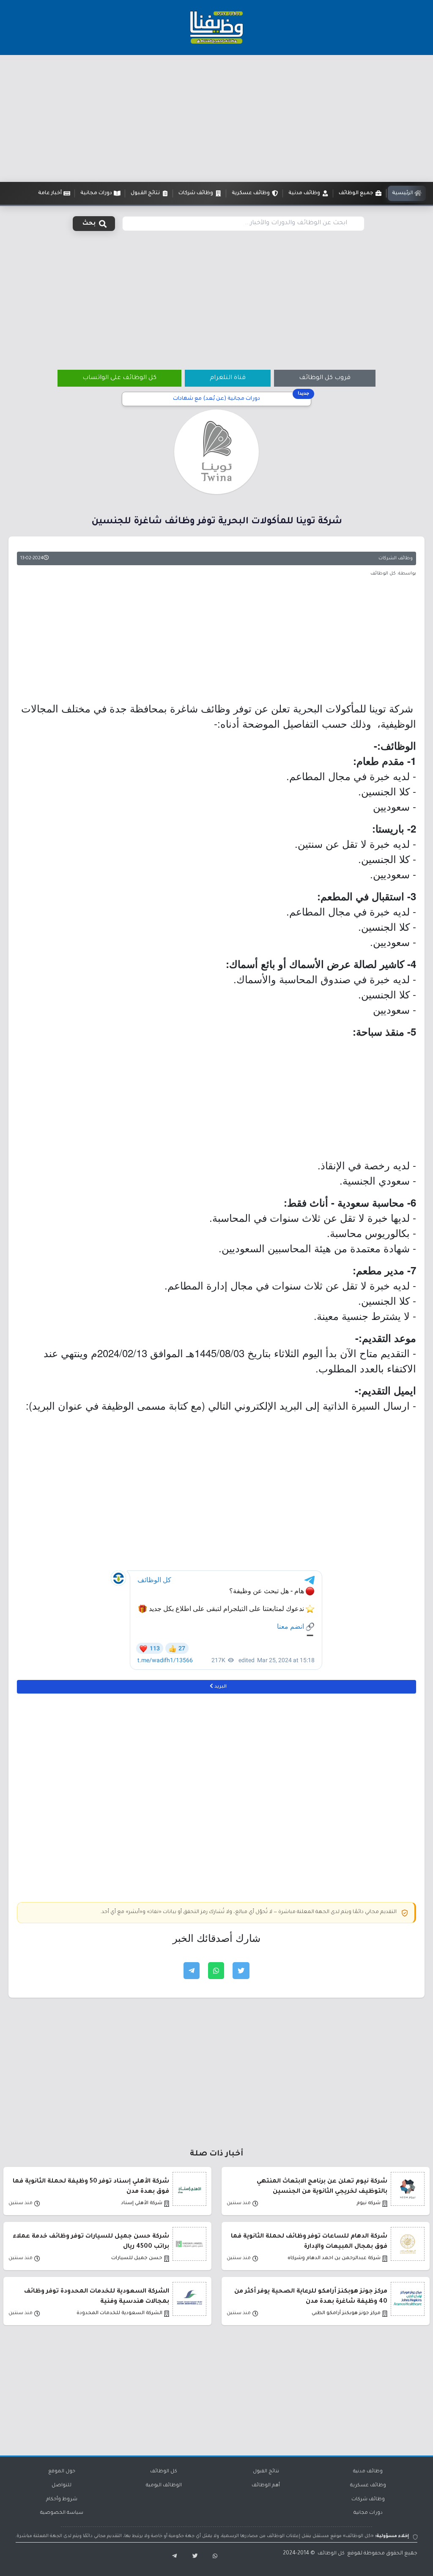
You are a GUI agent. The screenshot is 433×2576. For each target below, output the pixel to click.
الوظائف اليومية (164, 2486)
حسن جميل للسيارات (137, 2258)
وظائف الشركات (396, 558)
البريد (220, 1687)
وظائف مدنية (368, 2472)
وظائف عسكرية (368, 2486)
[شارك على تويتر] (241, 1971)
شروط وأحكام (62, 2500)
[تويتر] (192, 2557)
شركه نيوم (369, 2203)
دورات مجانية (368, 2513)
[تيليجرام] (171, 2557)
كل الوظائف (164, 2472)
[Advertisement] (216, 118)
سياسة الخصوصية (62, 2513)
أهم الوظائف (266, 2486)
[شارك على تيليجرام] (192, 1971)
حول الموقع (62, 2472)
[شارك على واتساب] (216, 1971)
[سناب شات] (213, 2557)
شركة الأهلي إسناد (142, 2203)
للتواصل (62, 2486)
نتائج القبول (266, 2472)
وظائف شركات (368, 2500)
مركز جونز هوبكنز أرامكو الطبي (346, 2313)
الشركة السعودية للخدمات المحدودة (119, 2313)
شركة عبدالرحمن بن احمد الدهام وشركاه (334, 2258)
